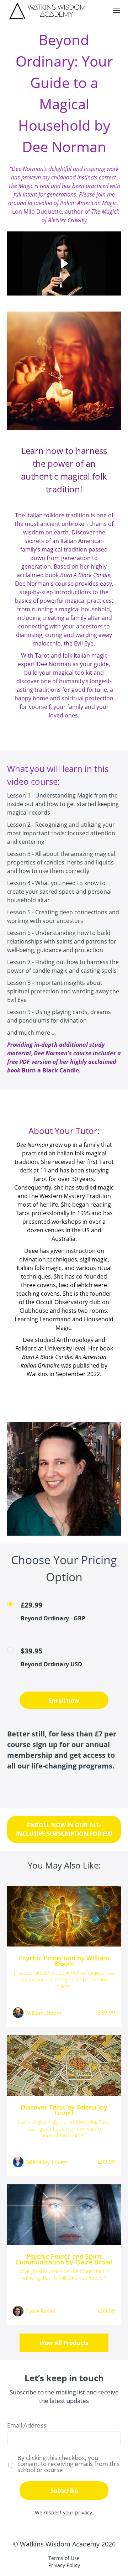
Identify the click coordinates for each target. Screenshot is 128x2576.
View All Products (64, 2343)
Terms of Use (64, 2558)
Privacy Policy (64, 2565)
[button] (117, 11)
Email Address (27, 2425)
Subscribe (64, 2491)
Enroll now (64, 1700)
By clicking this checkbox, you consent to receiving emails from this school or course (68, 2464)
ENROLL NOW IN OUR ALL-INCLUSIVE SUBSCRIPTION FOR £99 (64, 1829)
